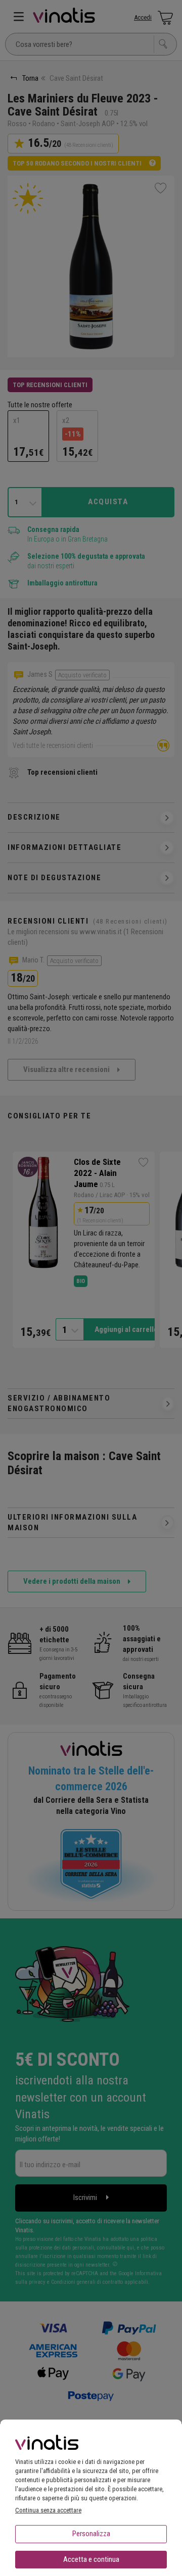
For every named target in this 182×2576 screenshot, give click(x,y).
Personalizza (91, 2534)
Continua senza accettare (48, 2510)
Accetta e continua (91, 2559)
